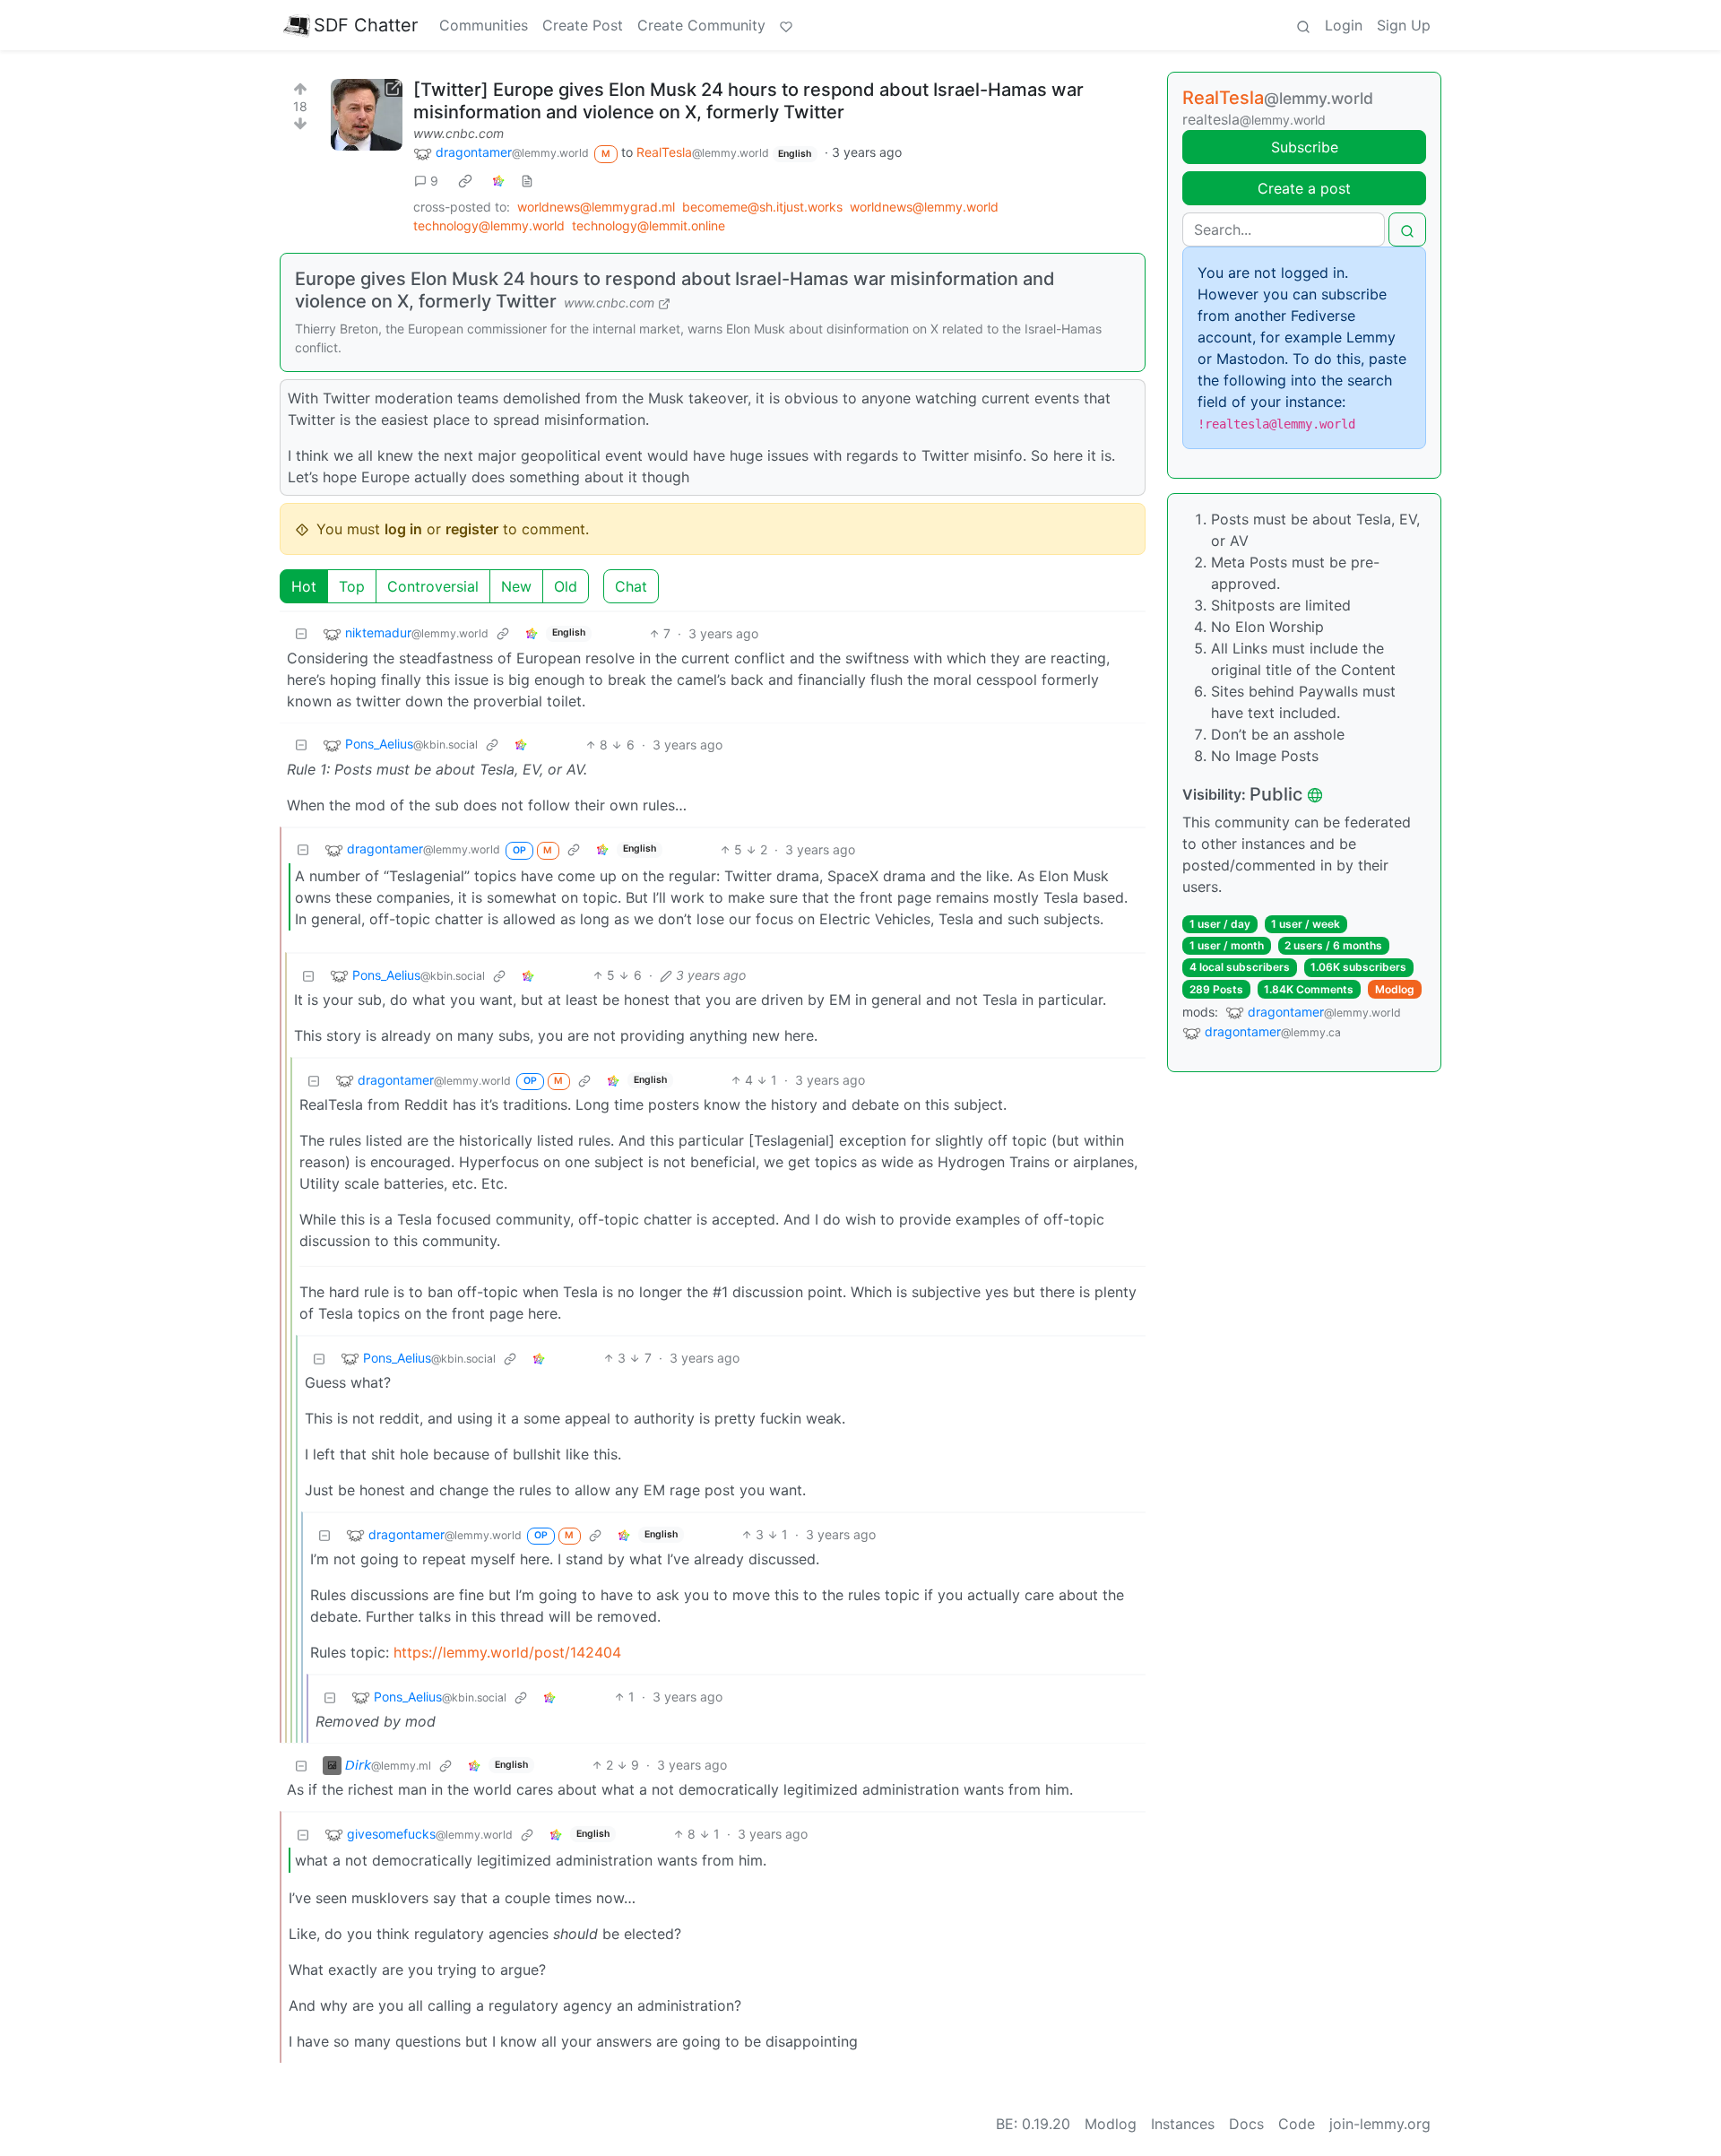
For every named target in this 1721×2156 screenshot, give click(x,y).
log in (403, 529)
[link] (465, 180)
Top (352, 586)
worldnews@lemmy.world (924, 207)
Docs (1246, 2124)
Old (566, 586)
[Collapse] (301, 633)
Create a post (1304, 188)
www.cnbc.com (458, 133)
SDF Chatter (366, 25)
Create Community (701, 25)
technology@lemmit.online (649, 225)
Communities (484, 25)
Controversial (433, 586)
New (516, 586)
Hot (304, 586)
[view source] (527, 181)
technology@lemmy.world (489, 225)
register (472, 529)
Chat (631, 586)
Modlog (1395, 989)
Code (1297, 2124)
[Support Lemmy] (786, 25)
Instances (1183, 2124)
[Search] (1303, 25)
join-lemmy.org (1380, 2124)
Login (1344, 25)
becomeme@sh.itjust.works (762, 207)
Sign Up (1404, 25)
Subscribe (1305, 147)
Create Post (583, 25)
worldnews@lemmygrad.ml (596, 207)
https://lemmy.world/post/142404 (507, 1652)
